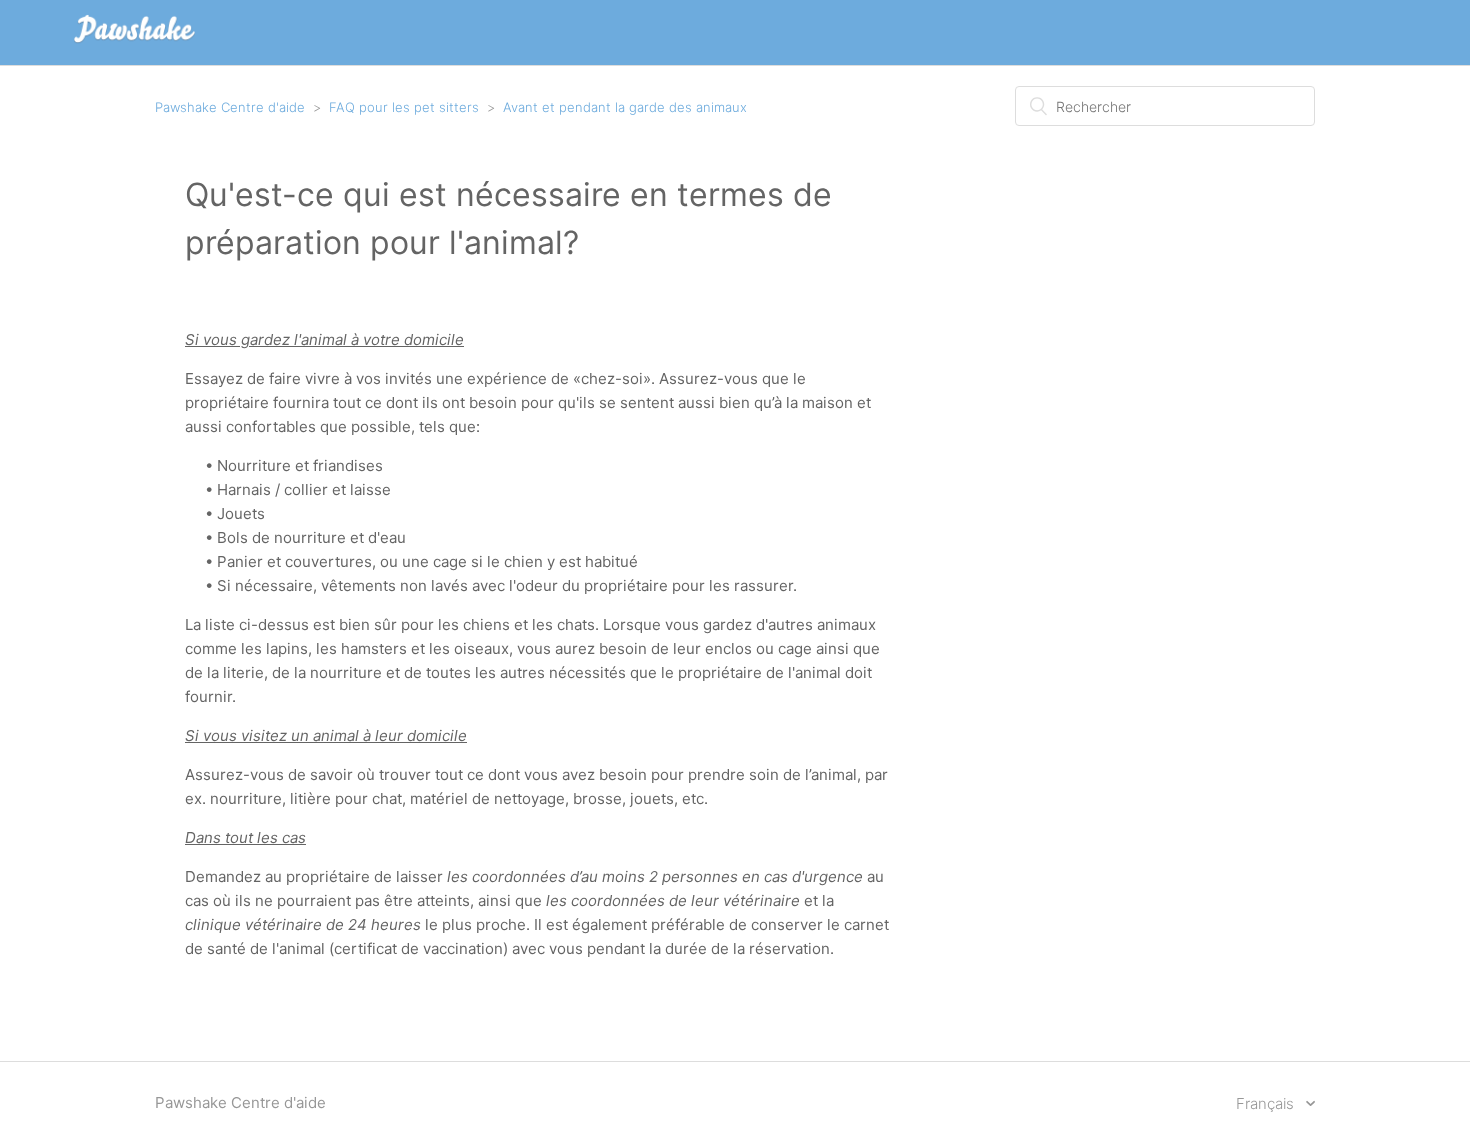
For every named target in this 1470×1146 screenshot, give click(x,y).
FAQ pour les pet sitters (404, 107)
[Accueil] (135, 42)
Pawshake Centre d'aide (230, 107)
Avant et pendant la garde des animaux (625, 107)
